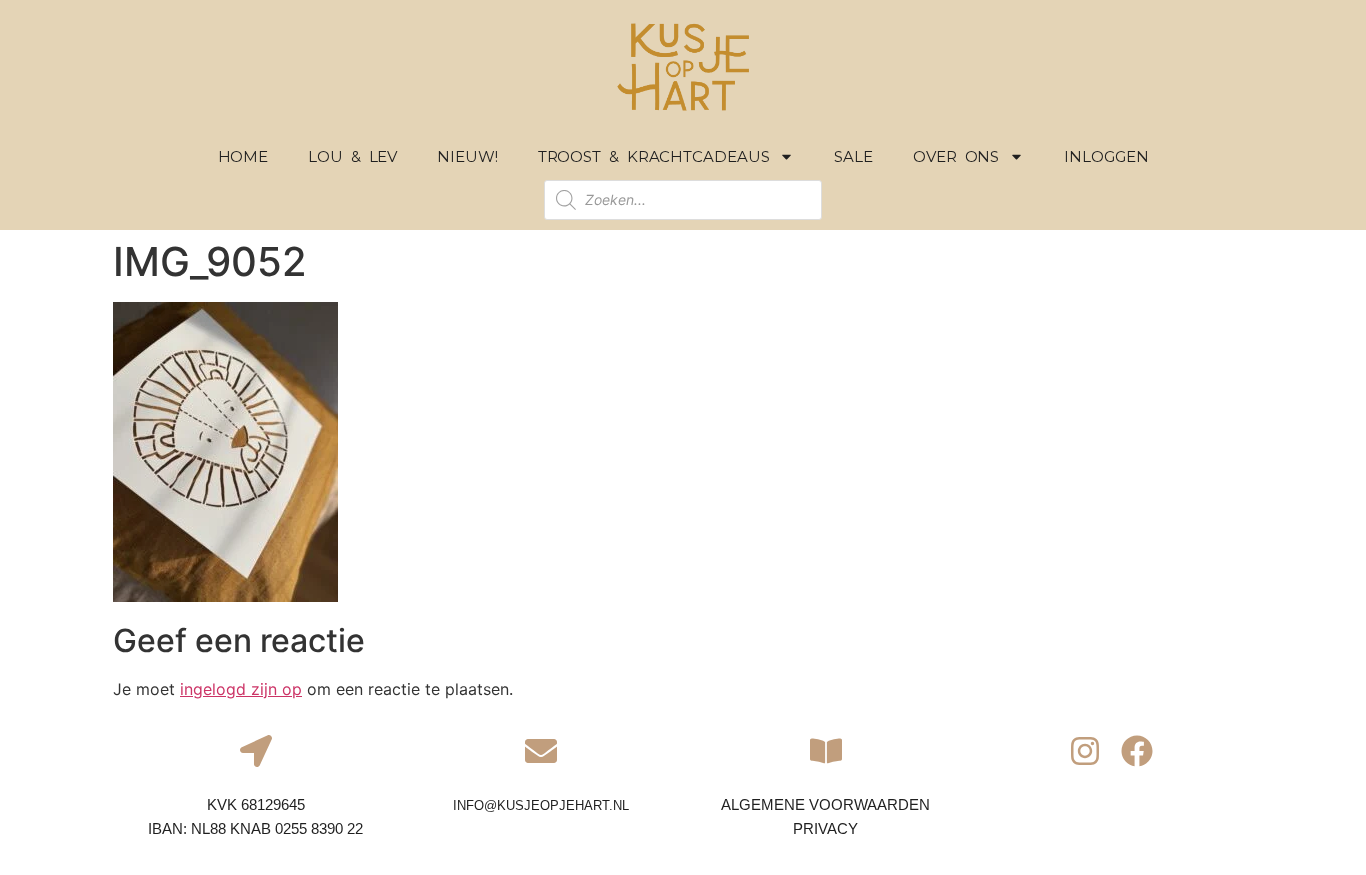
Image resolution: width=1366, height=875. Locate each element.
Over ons (956, 156)
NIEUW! (467, 156)
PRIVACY (825, 828)
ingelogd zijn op (241, 689)
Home (243, 156)
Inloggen (1106, 156)
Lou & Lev (352, 156)
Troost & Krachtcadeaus (654, 156)
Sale (853, 156)
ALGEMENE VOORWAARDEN (825, 804)
